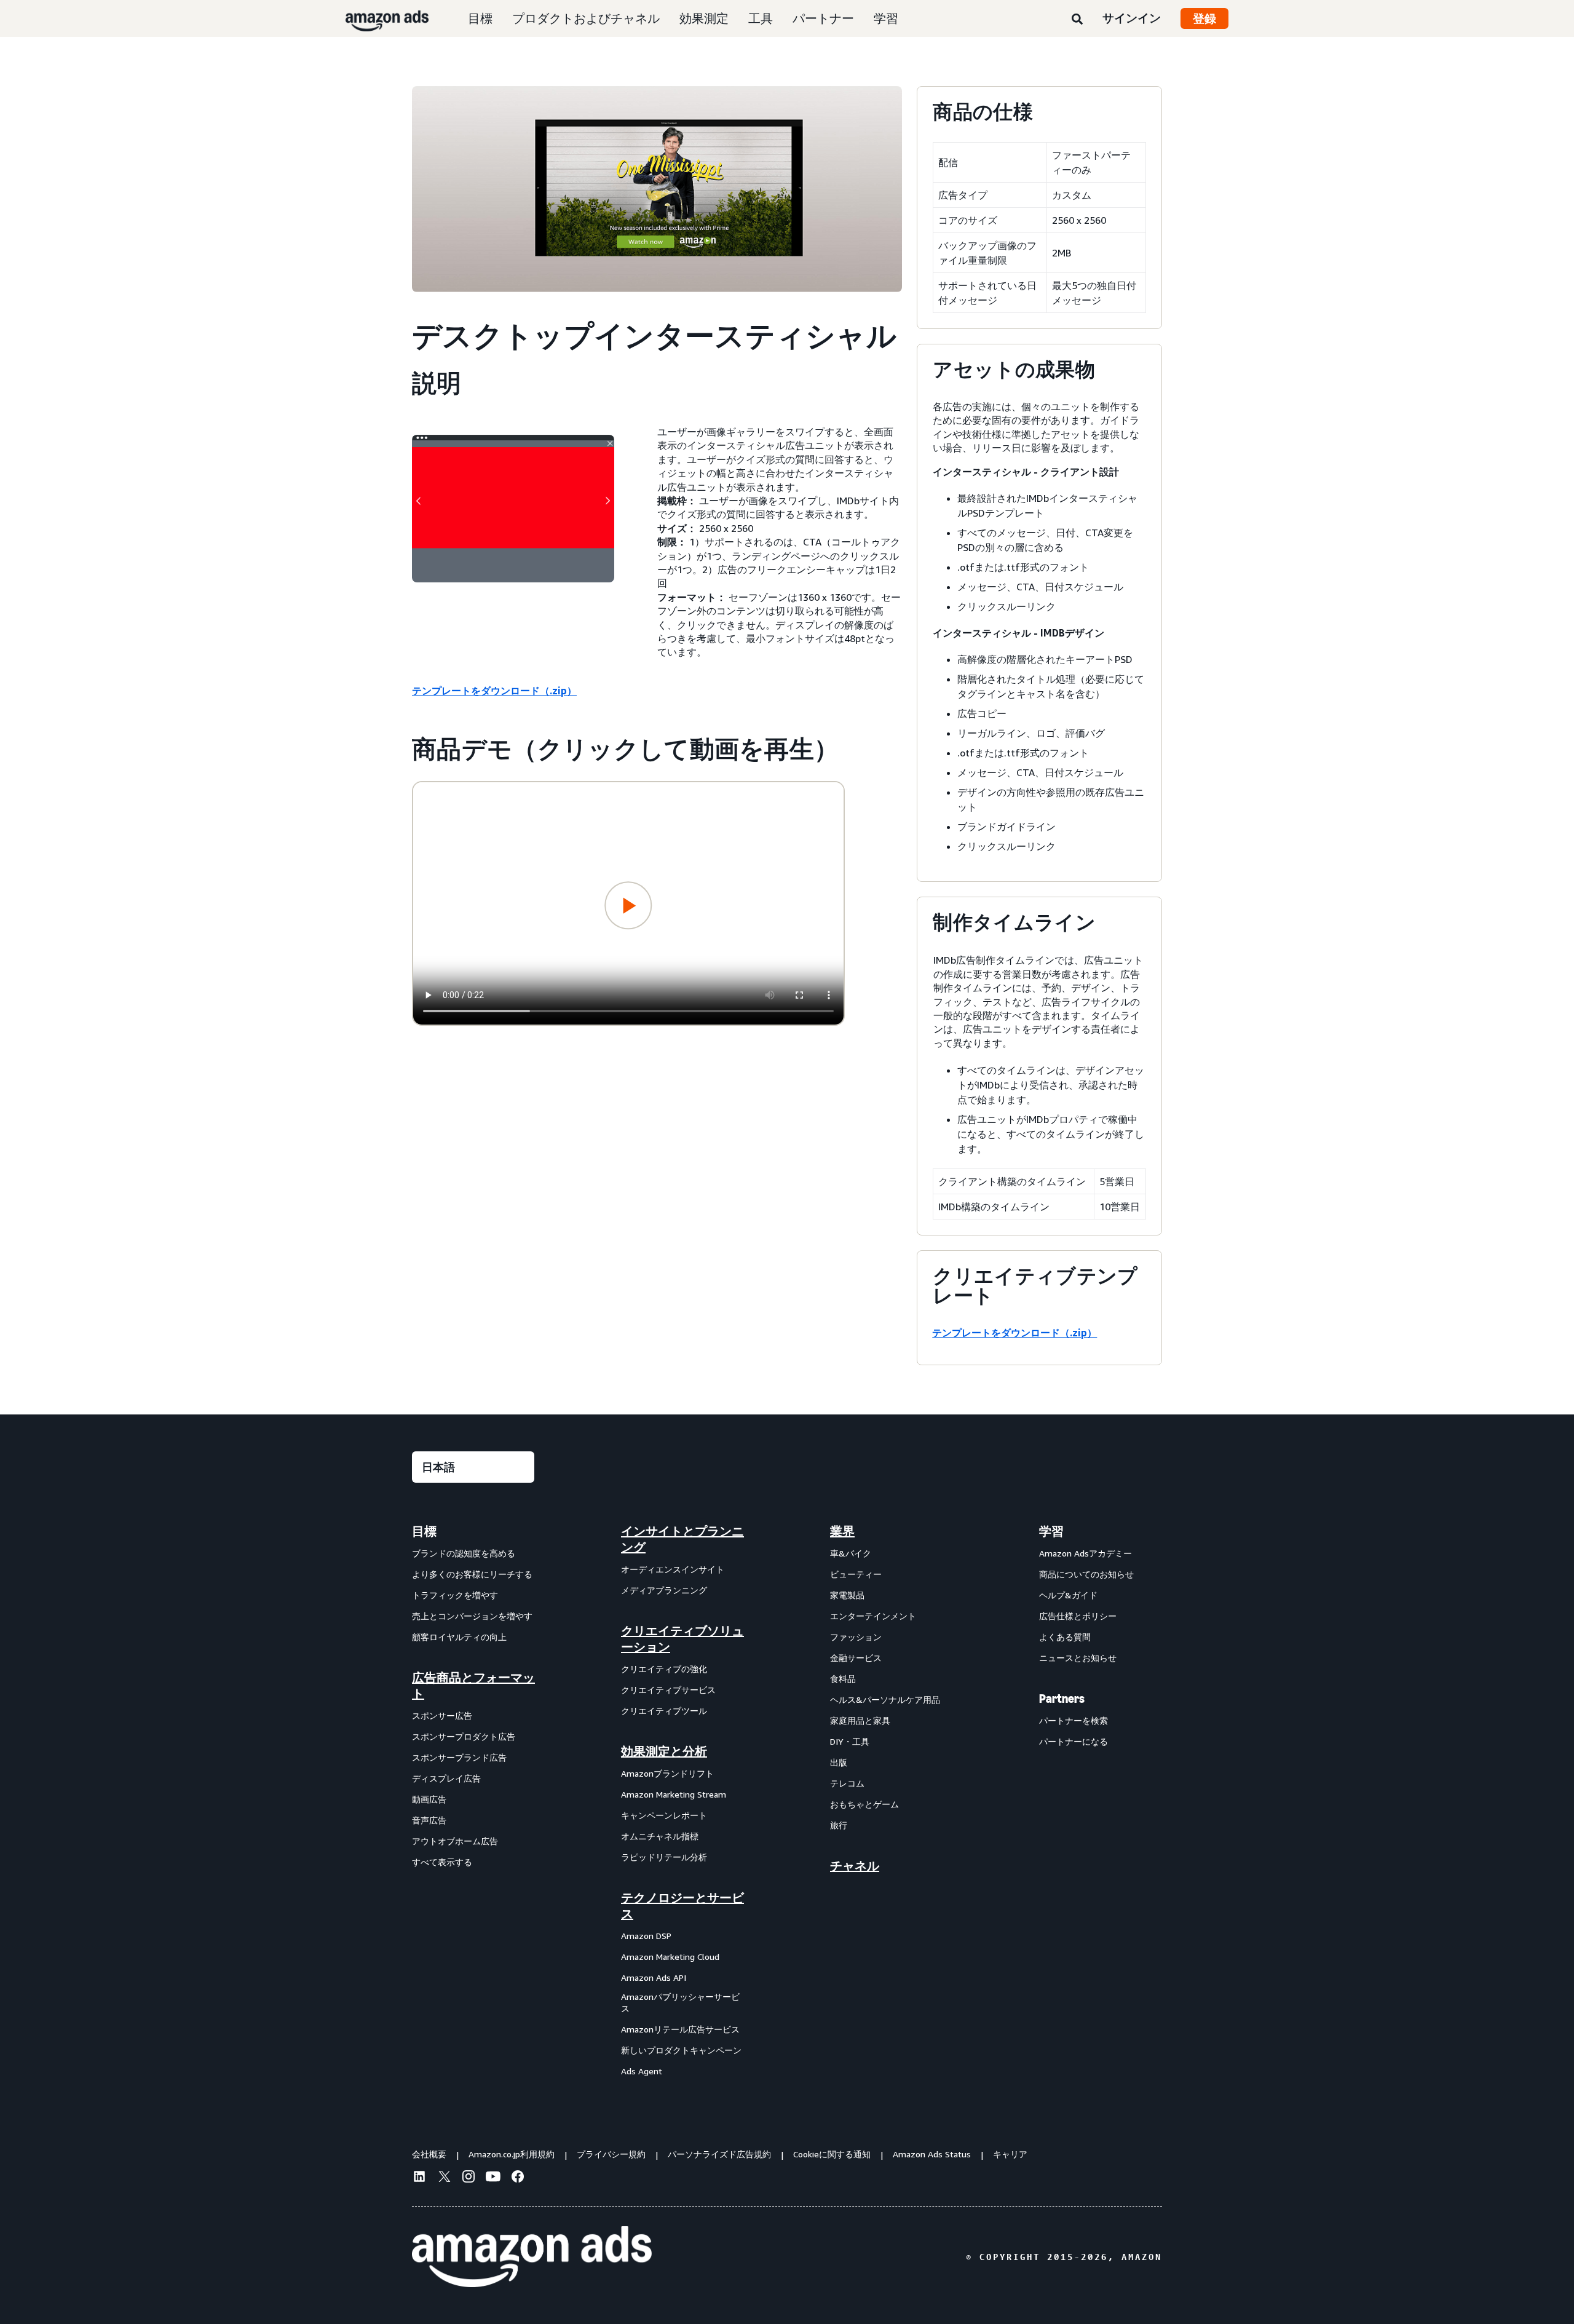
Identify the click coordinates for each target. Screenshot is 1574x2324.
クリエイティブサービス (668, 1690)
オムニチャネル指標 (660, 1836)
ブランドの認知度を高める (464, 1553)
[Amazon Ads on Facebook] (518, 2178)
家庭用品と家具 (860, 1720)
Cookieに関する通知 (832, 2154)
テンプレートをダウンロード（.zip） (494, 691)
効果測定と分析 (664, 1751)
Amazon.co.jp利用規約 (512, 2154)
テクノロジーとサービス (682, 1906)
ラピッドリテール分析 (664, 1857)
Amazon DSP (646, 1936)
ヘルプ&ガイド (1068, 1595)
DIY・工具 (850, 1741)
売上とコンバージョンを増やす (472, 1616)
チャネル (855, 1866)
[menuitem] (473, 1801)
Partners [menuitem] (1062, 1699)
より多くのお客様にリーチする (472, 1574)
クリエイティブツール (664, 1711)
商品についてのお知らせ (1086, 1574)
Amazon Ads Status (932, 2154)
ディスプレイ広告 (446, 1778)
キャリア (1010, 2154)
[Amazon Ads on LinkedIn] (419, 2178)
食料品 (843, 1679)
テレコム (847, 1783)
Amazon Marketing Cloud (670, 1957)
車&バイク (851, 1553)
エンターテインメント (873, 1616)
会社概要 (429, 2154)
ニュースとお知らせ (1078, 1658)
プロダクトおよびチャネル (586, 18)
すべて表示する (442, 1862)
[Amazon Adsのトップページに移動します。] (532, 2257)
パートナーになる (1074, 1741)
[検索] (1077, 20)
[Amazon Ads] (377, 18)
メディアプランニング (664, 1590)
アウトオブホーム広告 (455, 1841)
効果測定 (704, 18)
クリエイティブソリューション (682, 1639)
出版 (839, 1762)
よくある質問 (1065, 1637)
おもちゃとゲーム (864, 1804)
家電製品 (847, 1595)
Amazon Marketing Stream (674, 1794)
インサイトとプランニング (682, 1539)
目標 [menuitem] (424, 1531)
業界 (842, 1531)
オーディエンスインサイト (673, 1569)
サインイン (1132, 18)
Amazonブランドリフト (667, 1773)
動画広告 (429, 1799)
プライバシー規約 (611, 2154)
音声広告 (429, 1820)
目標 (480, 18)
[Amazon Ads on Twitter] (444, 2178)
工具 (761, 18)
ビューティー (856, 1574)
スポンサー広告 (442, 1715)
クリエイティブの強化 (664, 1669)
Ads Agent (642, 2071)
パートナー (823, 18)
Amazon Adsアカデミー (1086, 1553)
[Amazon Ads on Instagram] (469, 2178)
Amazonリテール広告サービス (680, 2029)
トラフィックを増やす (455, 1595)
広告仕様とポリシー (1078, 1616)
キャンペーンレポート (664, 1815)
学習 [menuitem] (1051, 1531)
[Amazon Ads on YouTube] (493, 2178)
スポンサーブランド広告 (459, 1757)
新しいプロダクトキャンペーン (681, 2050)
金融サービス (856, 1658)
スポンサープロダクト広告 (464, 1736)
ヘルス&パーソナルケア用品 (885, 1699)
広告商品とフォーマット (473, 1686)
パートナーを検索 (1074, 1720)
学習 (886, 18)
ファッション (856, 1637)
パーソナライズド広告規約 (719, 2154)
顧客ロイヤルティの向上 (459, 1637)
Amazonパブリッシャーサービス (680, 2003)
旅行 (839, 1825)
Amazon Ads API (654, 1977)
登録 (1204, 18)
